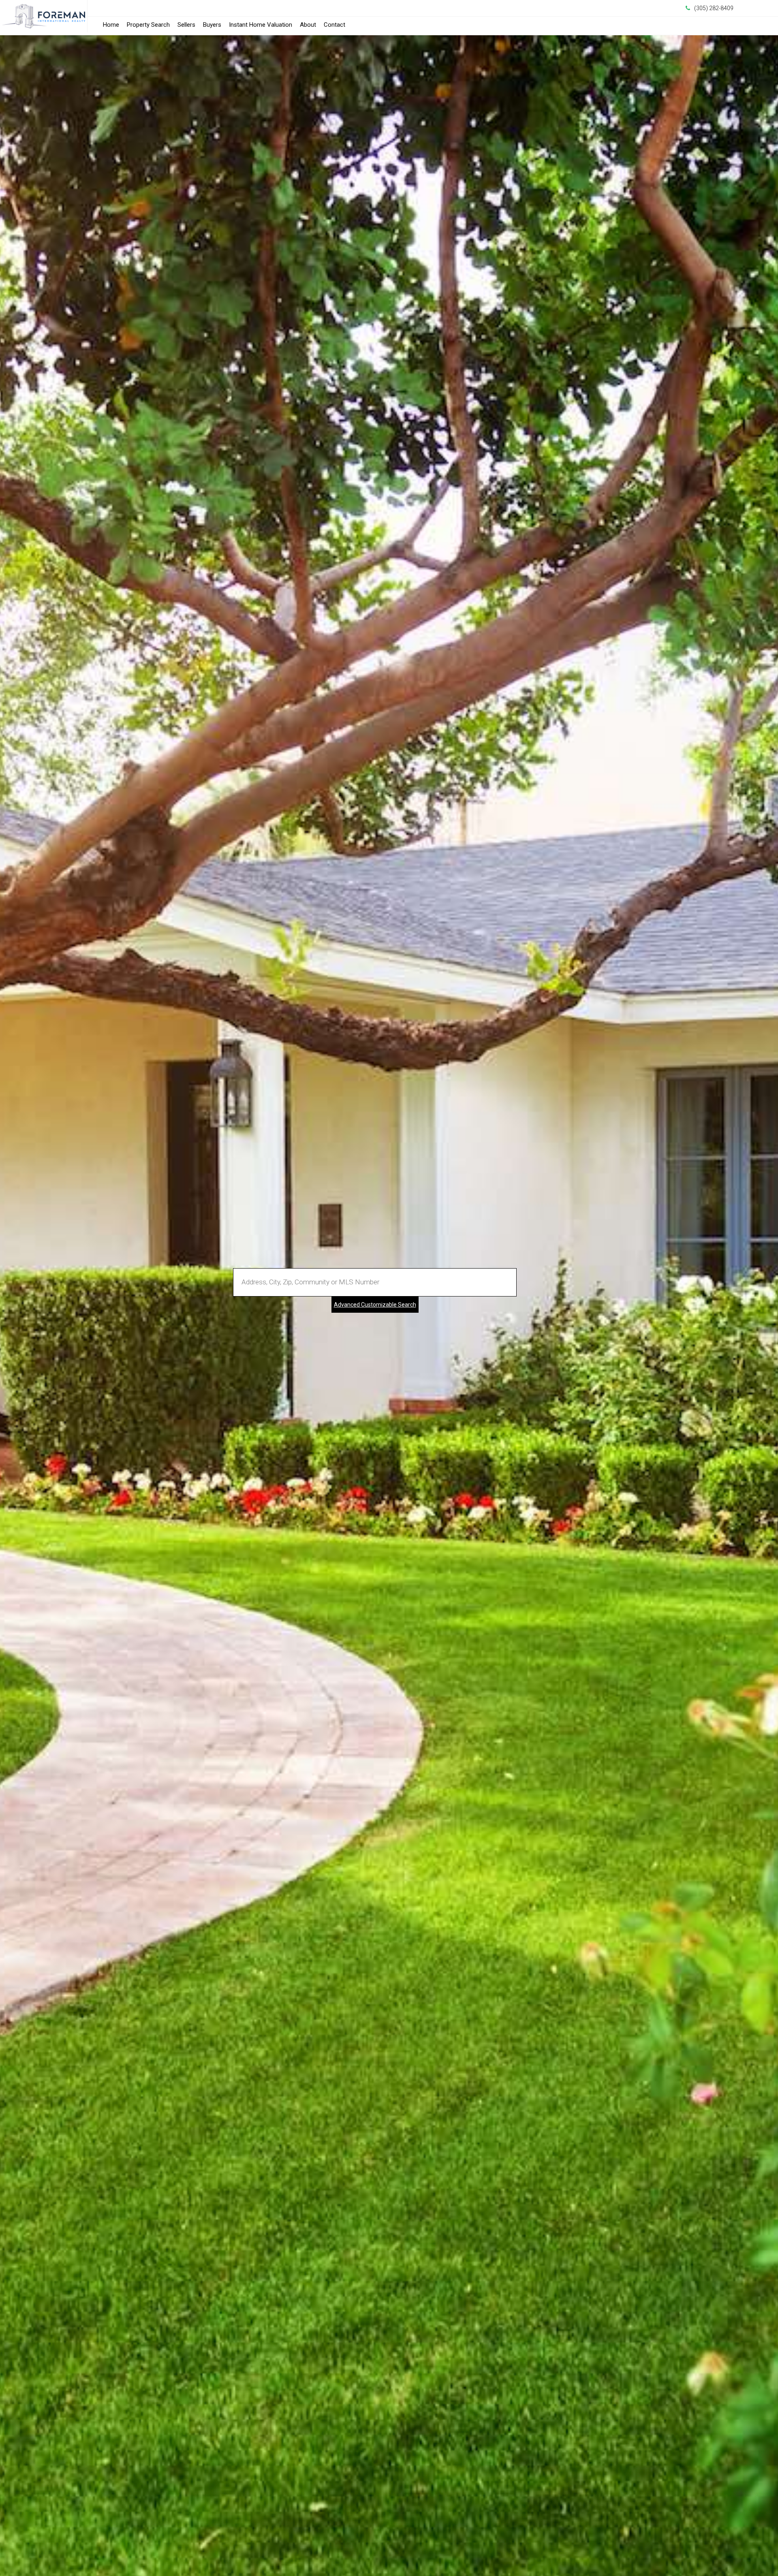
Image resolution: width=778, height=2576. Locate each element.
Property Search (148, 25)
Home (111, 25)
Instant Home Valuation (261, 25)
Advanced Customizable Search (375, 1305)
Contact (334, 25)
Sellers (186, 25)
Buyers (212, 25)
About (308, 25)
